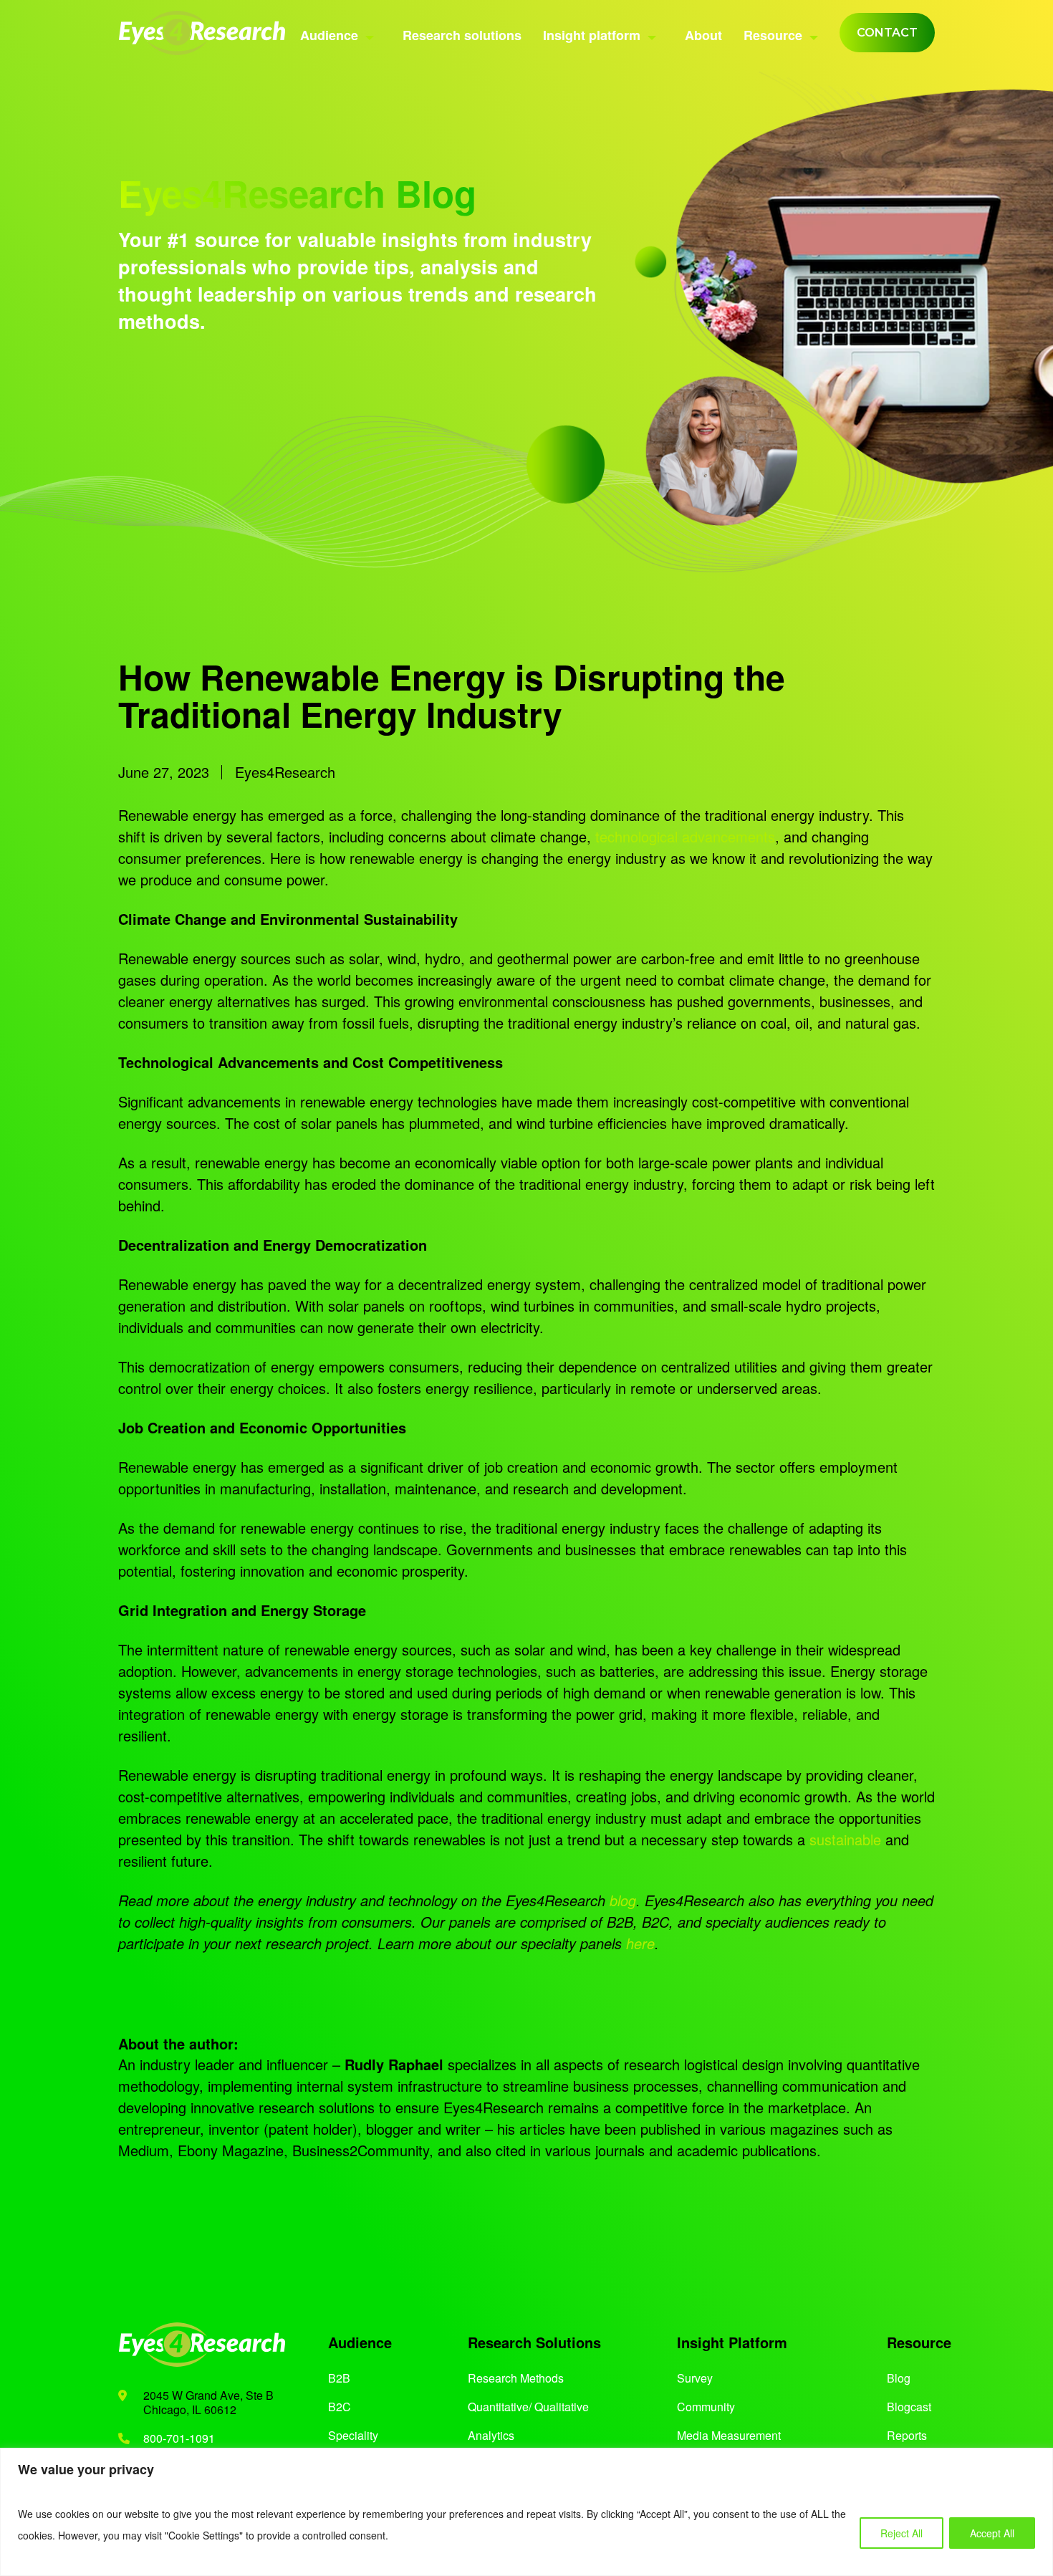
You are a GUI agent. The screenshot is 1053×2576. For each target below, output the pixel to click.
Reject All (901, 2533)
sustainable (843, 1839)
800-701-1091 (179, 2438)
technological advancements (683, 836)
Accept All (992, 2533)
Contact (887, 33)
